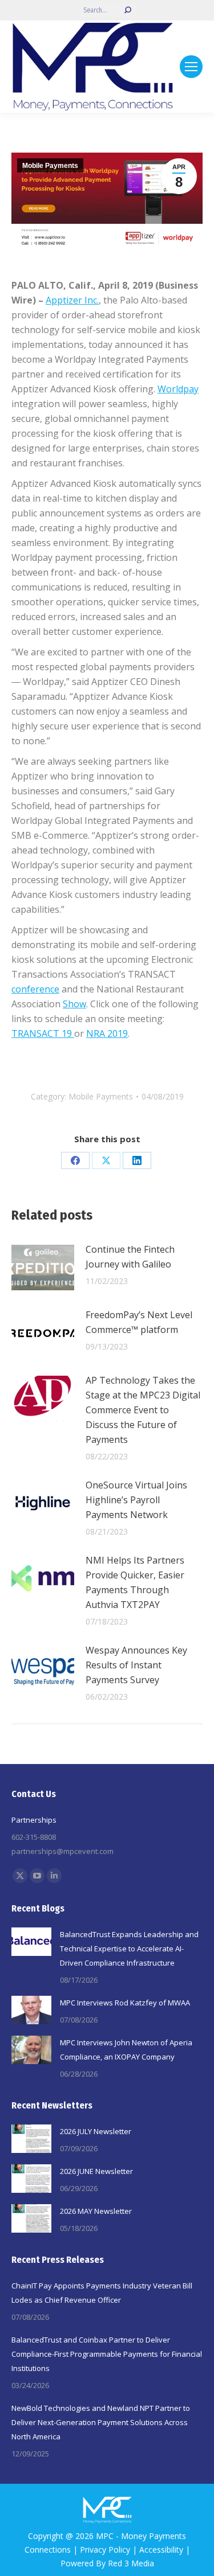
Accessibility (161, 2550)
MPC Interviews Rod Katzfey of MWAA (125, 2003)
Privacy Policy (105, 2550)
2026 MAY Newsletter (96, 2211)
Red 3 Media (131, 2563)
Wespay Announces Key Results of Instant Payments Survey (136, 1665)
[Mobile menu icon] (191, 67)
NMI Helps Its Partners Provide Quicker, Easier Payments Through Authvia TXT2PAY (135, 1582)
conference (35, 989)
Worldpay (178, 389)
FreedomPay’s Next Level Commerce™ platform (139, 1322)
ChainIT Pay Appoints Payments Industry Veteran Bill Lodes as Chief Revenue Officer (102, 2293)
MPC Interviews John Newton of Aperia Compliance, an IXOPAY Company (126, 2050)
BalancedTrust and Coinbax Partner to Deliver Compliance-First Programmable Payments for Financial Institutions (107, 2354)
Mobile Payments (50, 166)
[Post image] (43, 1268)
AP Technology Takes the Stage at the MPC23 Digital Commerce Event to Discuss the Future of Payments (143, 1410)
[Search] (128, 10)
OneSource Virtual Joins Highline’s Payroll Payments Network (136, 1500)
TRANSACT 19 (43, 1033)
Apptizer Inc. (72, 300)
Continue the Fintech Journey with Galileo (130, 1257)
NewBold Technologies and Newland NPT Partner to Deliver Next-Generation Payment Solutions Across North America (101, 2422)
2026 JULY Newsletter (96, 2131)
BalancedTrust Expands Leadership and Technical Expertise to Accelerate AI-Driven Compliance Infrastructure (129, 1949)
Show (74, 1004)
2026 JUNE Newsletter (96, 2171)
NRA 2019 (107, 1033)
